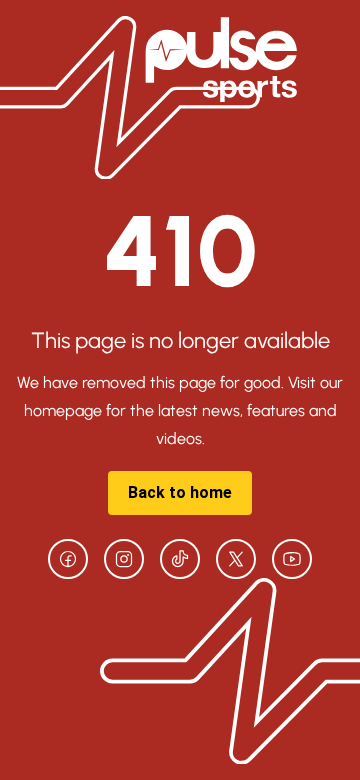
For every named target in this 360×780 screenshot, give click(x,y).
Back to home (180, 492)
